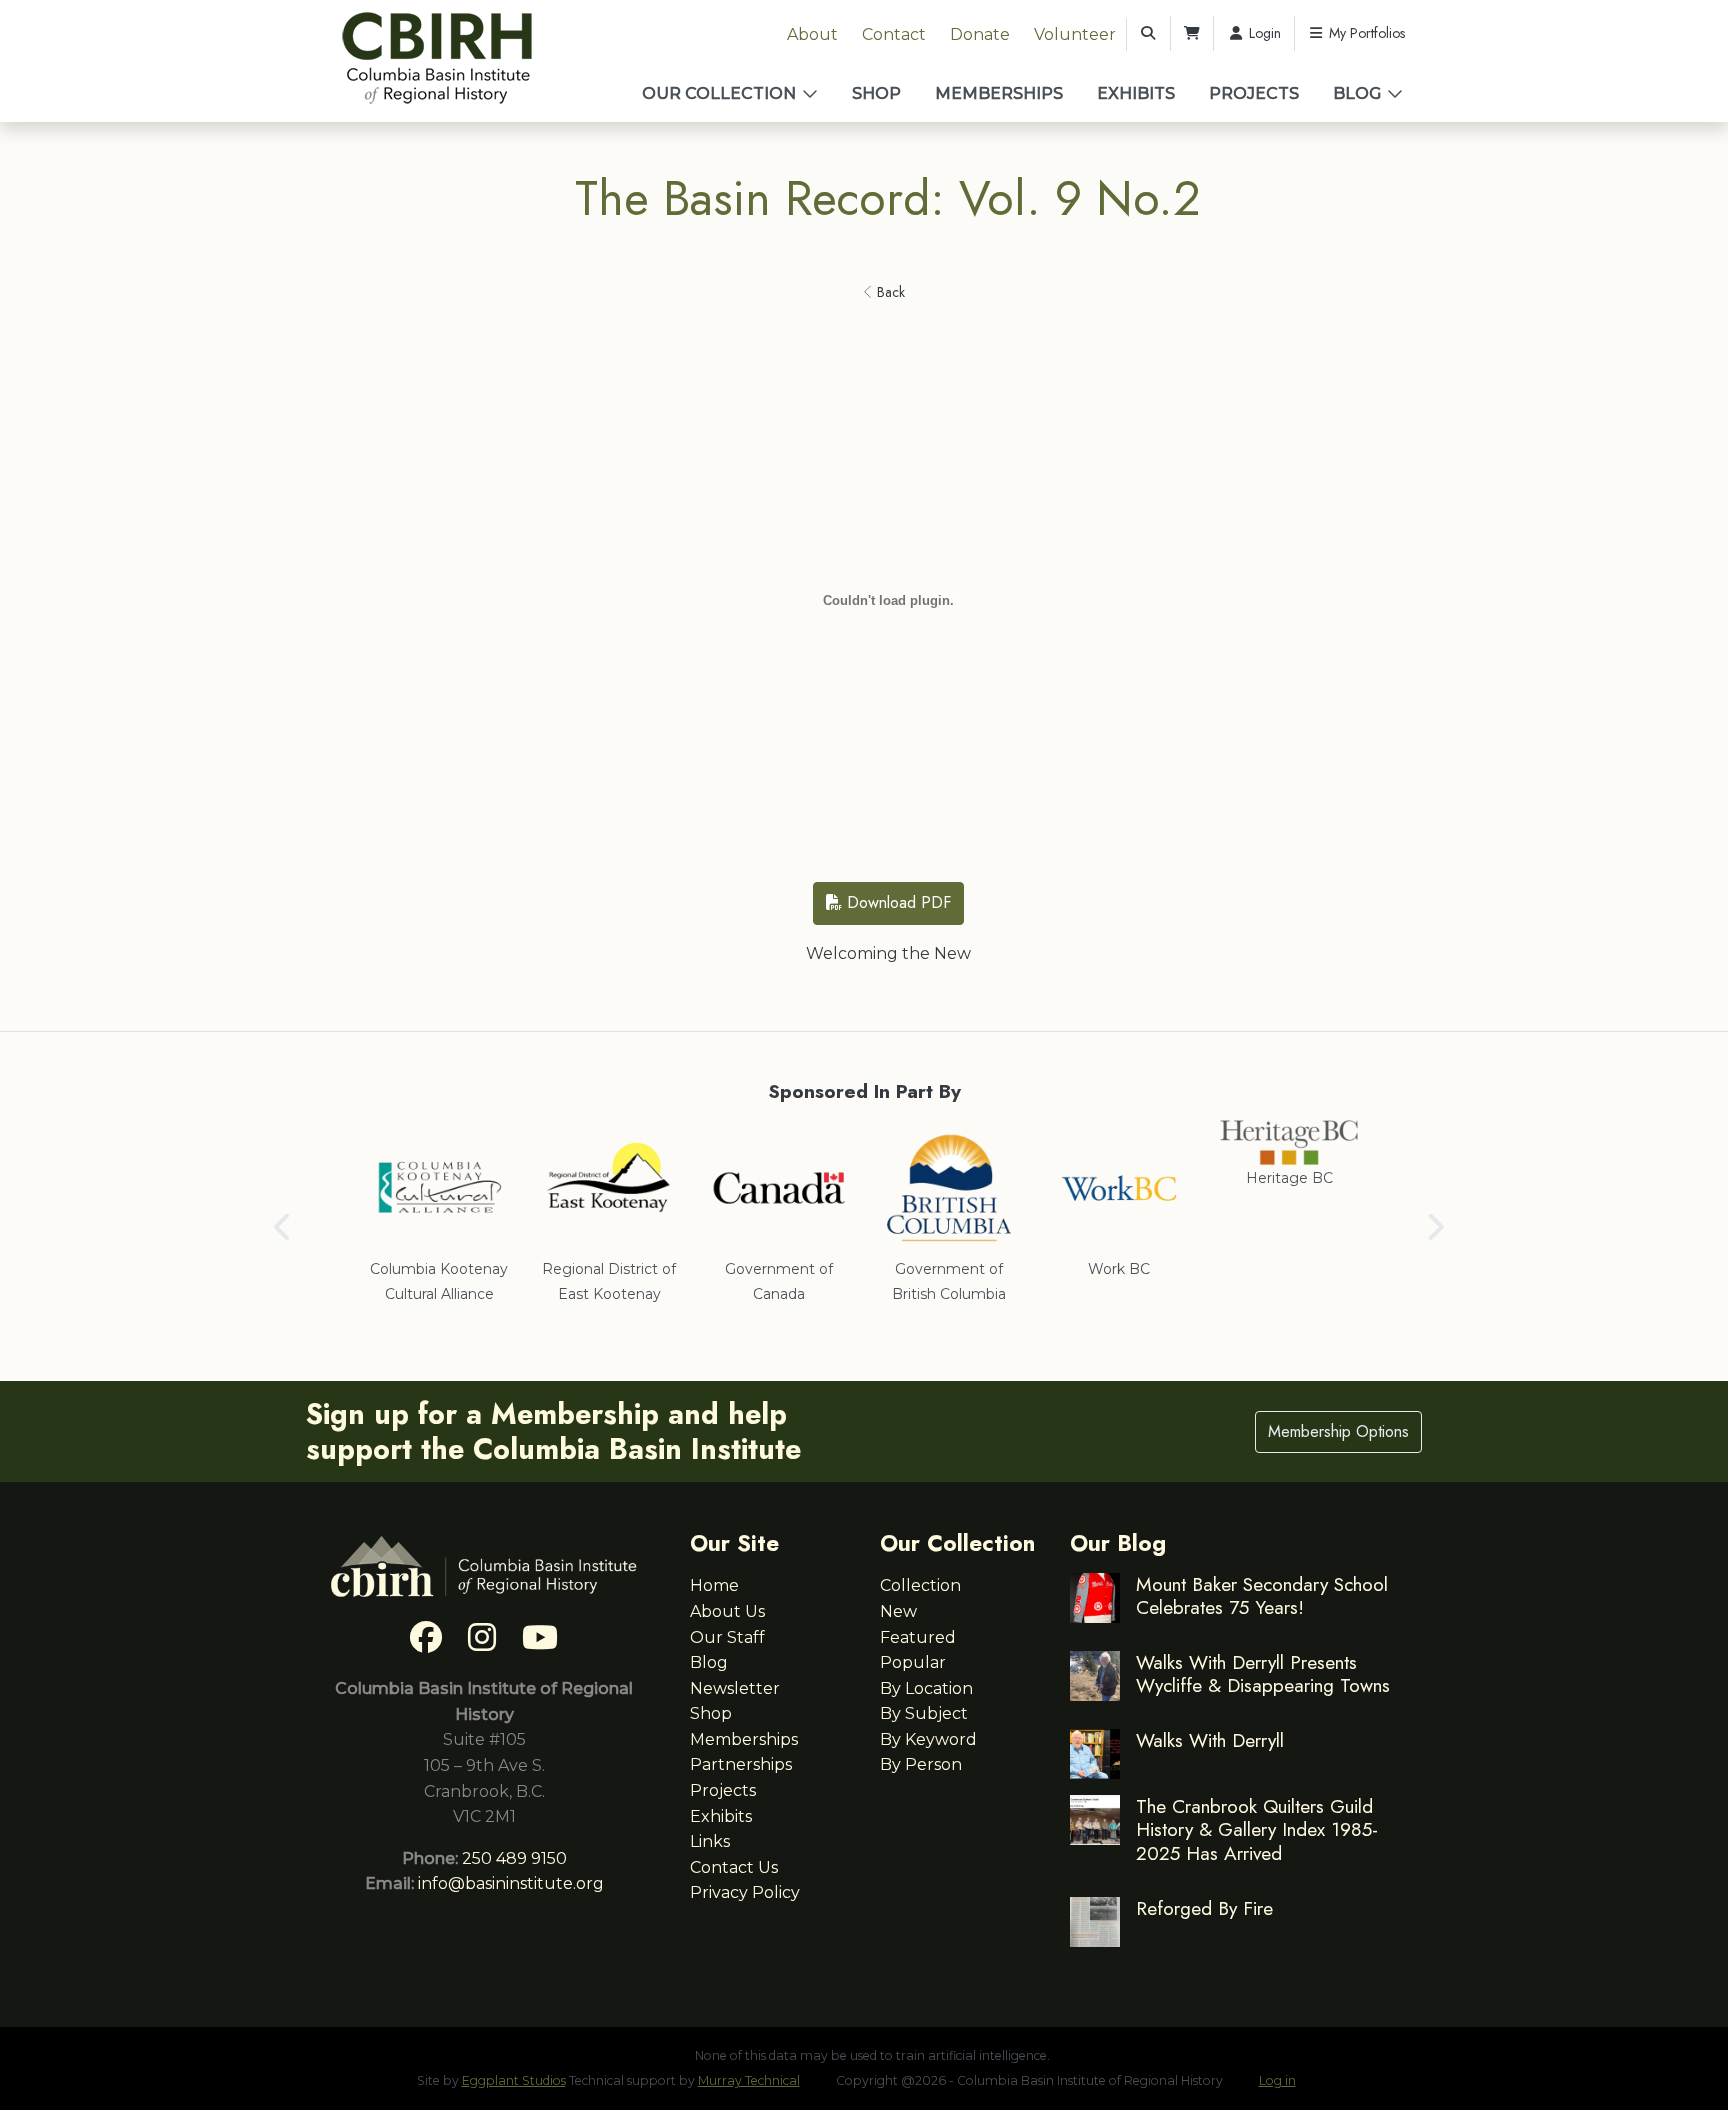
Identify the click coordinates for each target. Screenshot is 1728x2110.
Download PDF (896, 902)
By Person (921, 1764)
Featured (918, 1637)
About (812, 34)
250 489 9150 (514, 1858)
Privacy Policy (745, 1892)
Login (1263, 33)
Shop (876, 93)
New (898, 1611)
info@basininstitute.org (511, 1883)
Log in (1277, 2080)
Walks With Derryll (1210, 1740)
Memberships (999, 93)
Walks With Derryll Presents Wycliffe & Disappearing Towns (1263, 1673)
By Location (926, 1688)
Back (889, 292)
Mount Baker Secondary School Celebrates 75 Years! (1262, 1595)
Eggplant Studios (514, 2080)
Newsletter (735, 1688)
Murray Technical (749, 2080)
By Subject (924, 1713)
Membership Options (1338, 1431)
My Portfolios (1365, 33)
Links (710, 1841)
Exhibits (1136, 93)
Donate (980, 34)
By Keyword (928, 1739)
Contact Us (734, 1867)
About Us (727, 1611)
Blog (1357, 93)
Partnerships (741, 1764)
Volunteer (1075, 34)
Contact (894, 34)
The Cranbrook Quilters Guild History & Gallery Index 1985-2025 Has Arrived (1257, 1829)
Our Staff (727, 1637)
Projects (1254, 93)
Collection (920, 1585)
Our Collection (719, 93)
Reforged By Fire (1204, 1908)
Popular (913, 1662)
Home (714, 1585)
